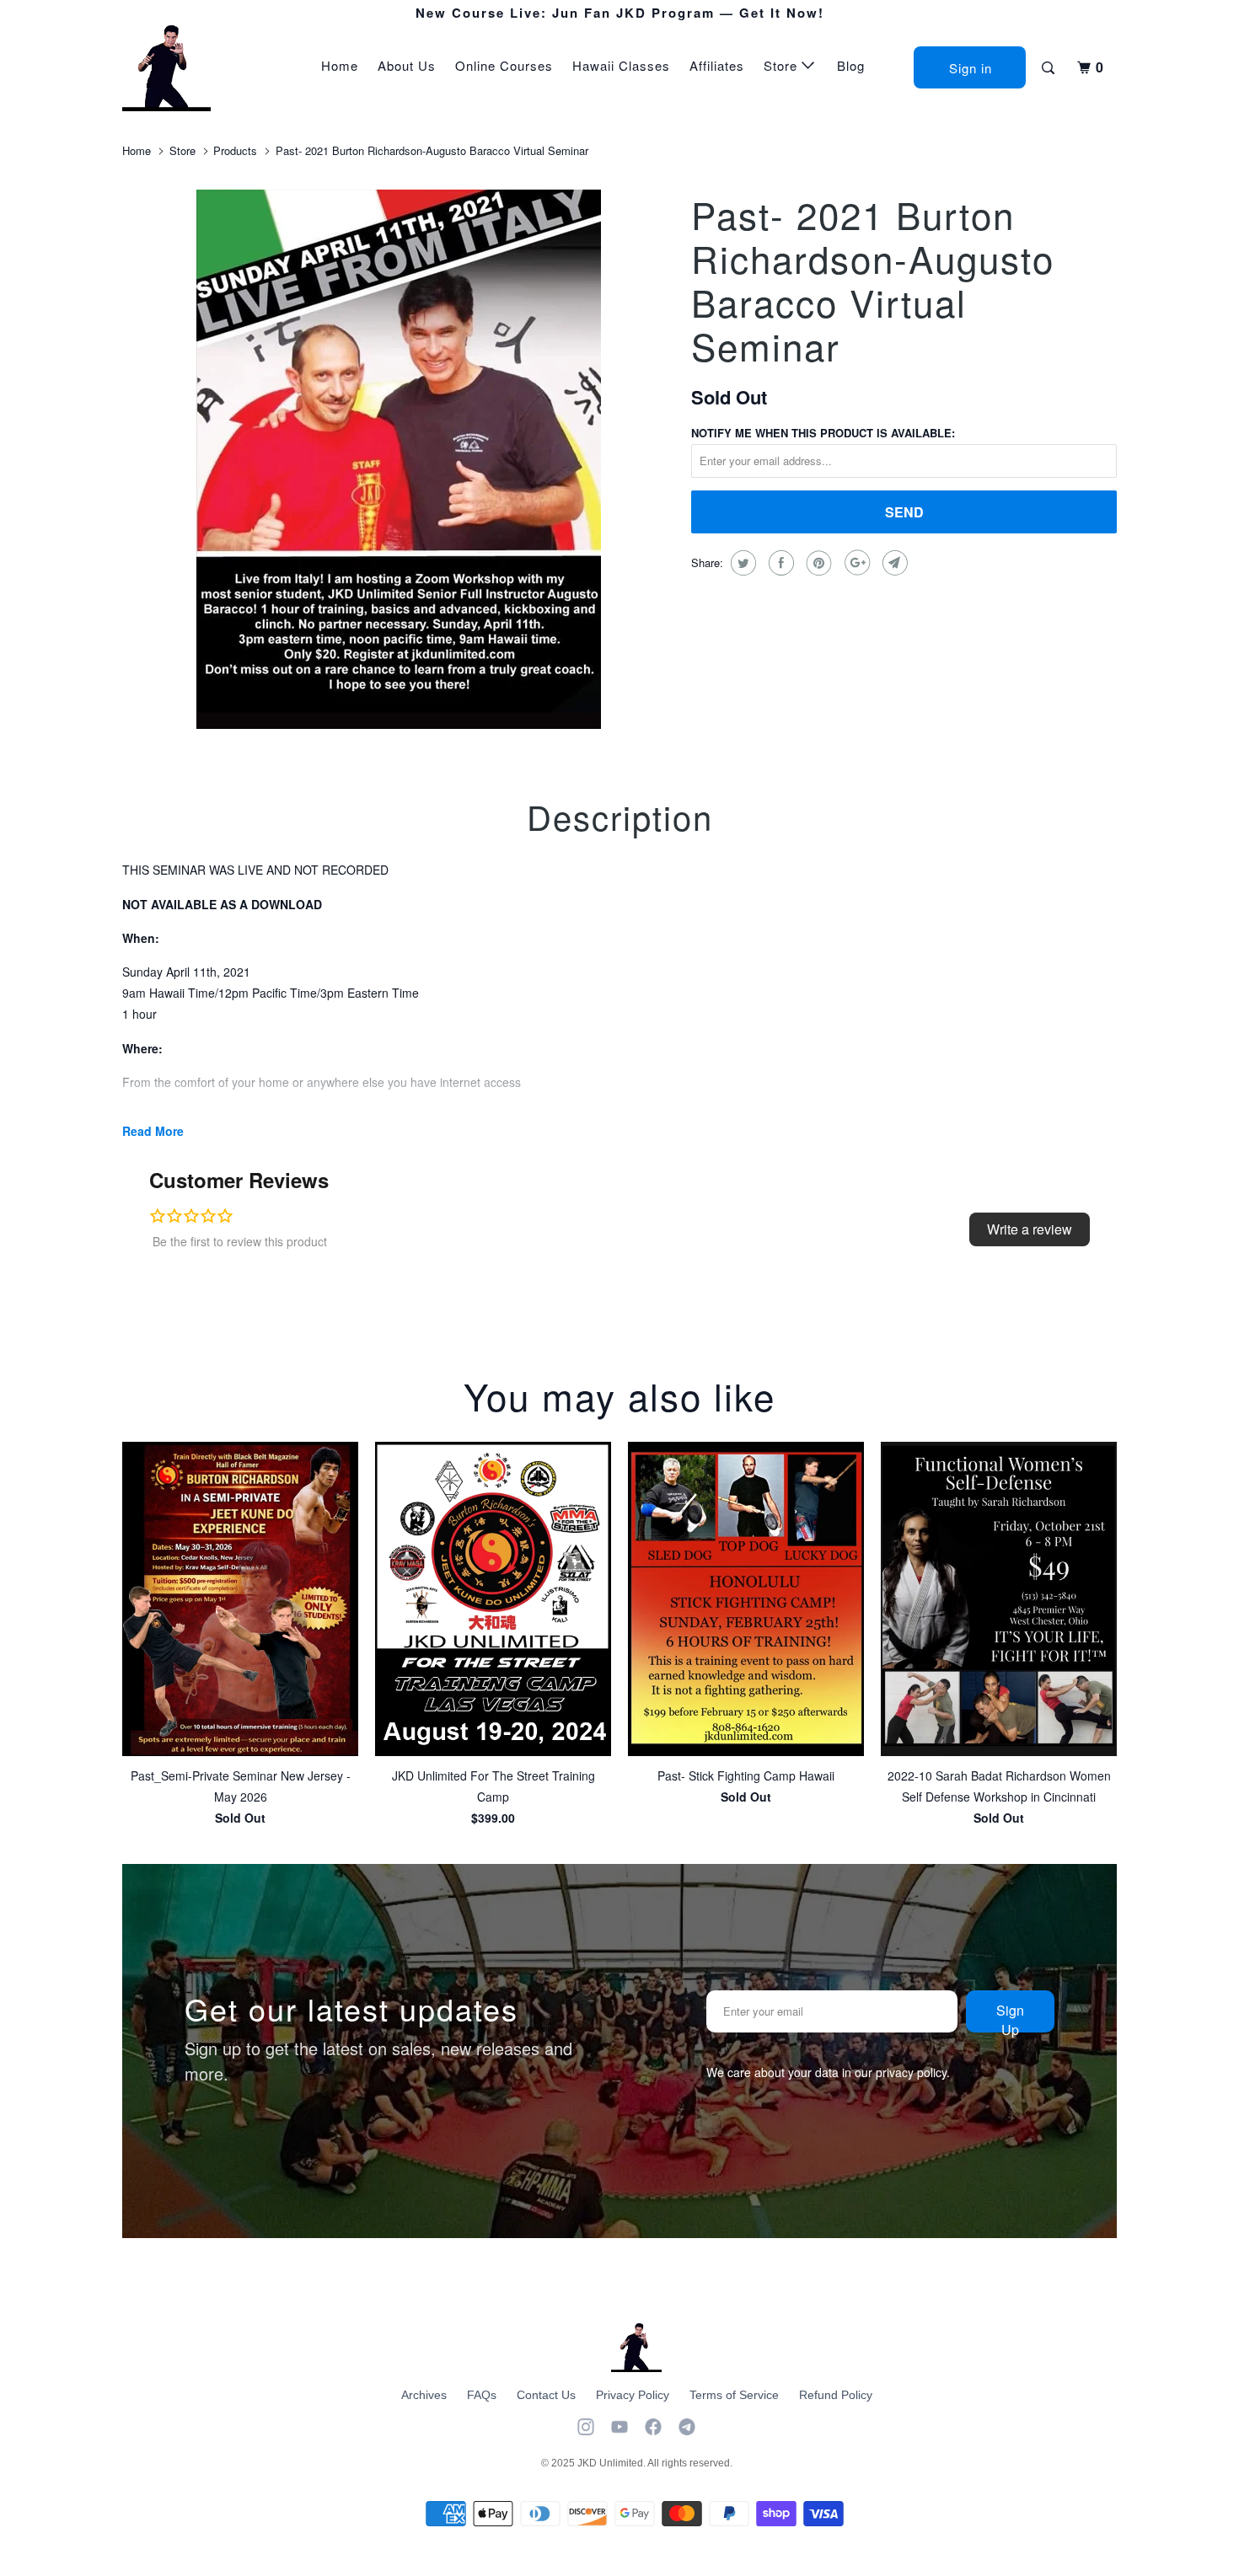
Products (235, 150)
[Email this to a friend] (893, 563)
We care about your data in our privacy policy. (828, 2072)
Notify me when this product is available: (823, 433)
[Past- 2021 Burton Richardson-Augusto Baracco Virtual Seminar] (398, 459)
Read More (153, 1131)
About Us (407, 65)
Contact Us (546, 2395)
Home (340, 65)
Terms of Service (734, 2395)
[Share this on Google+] (855, 563)
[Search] (1050, 68)
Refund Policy (836, 2395)
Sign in (971, 68)
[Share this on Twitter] (741, 563)
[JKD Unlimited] (209, 68)
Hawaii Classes (621, 65)
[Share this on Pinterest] (817, 563)
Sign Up (1010, 2016)
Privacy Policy (633, 2395)
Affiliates (717, 65)
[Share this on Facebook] (779, 563)
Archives (424, 2395)
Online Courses (504, 65)
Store (783, 65)
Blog (851, 65)
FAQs (482, 2395)
